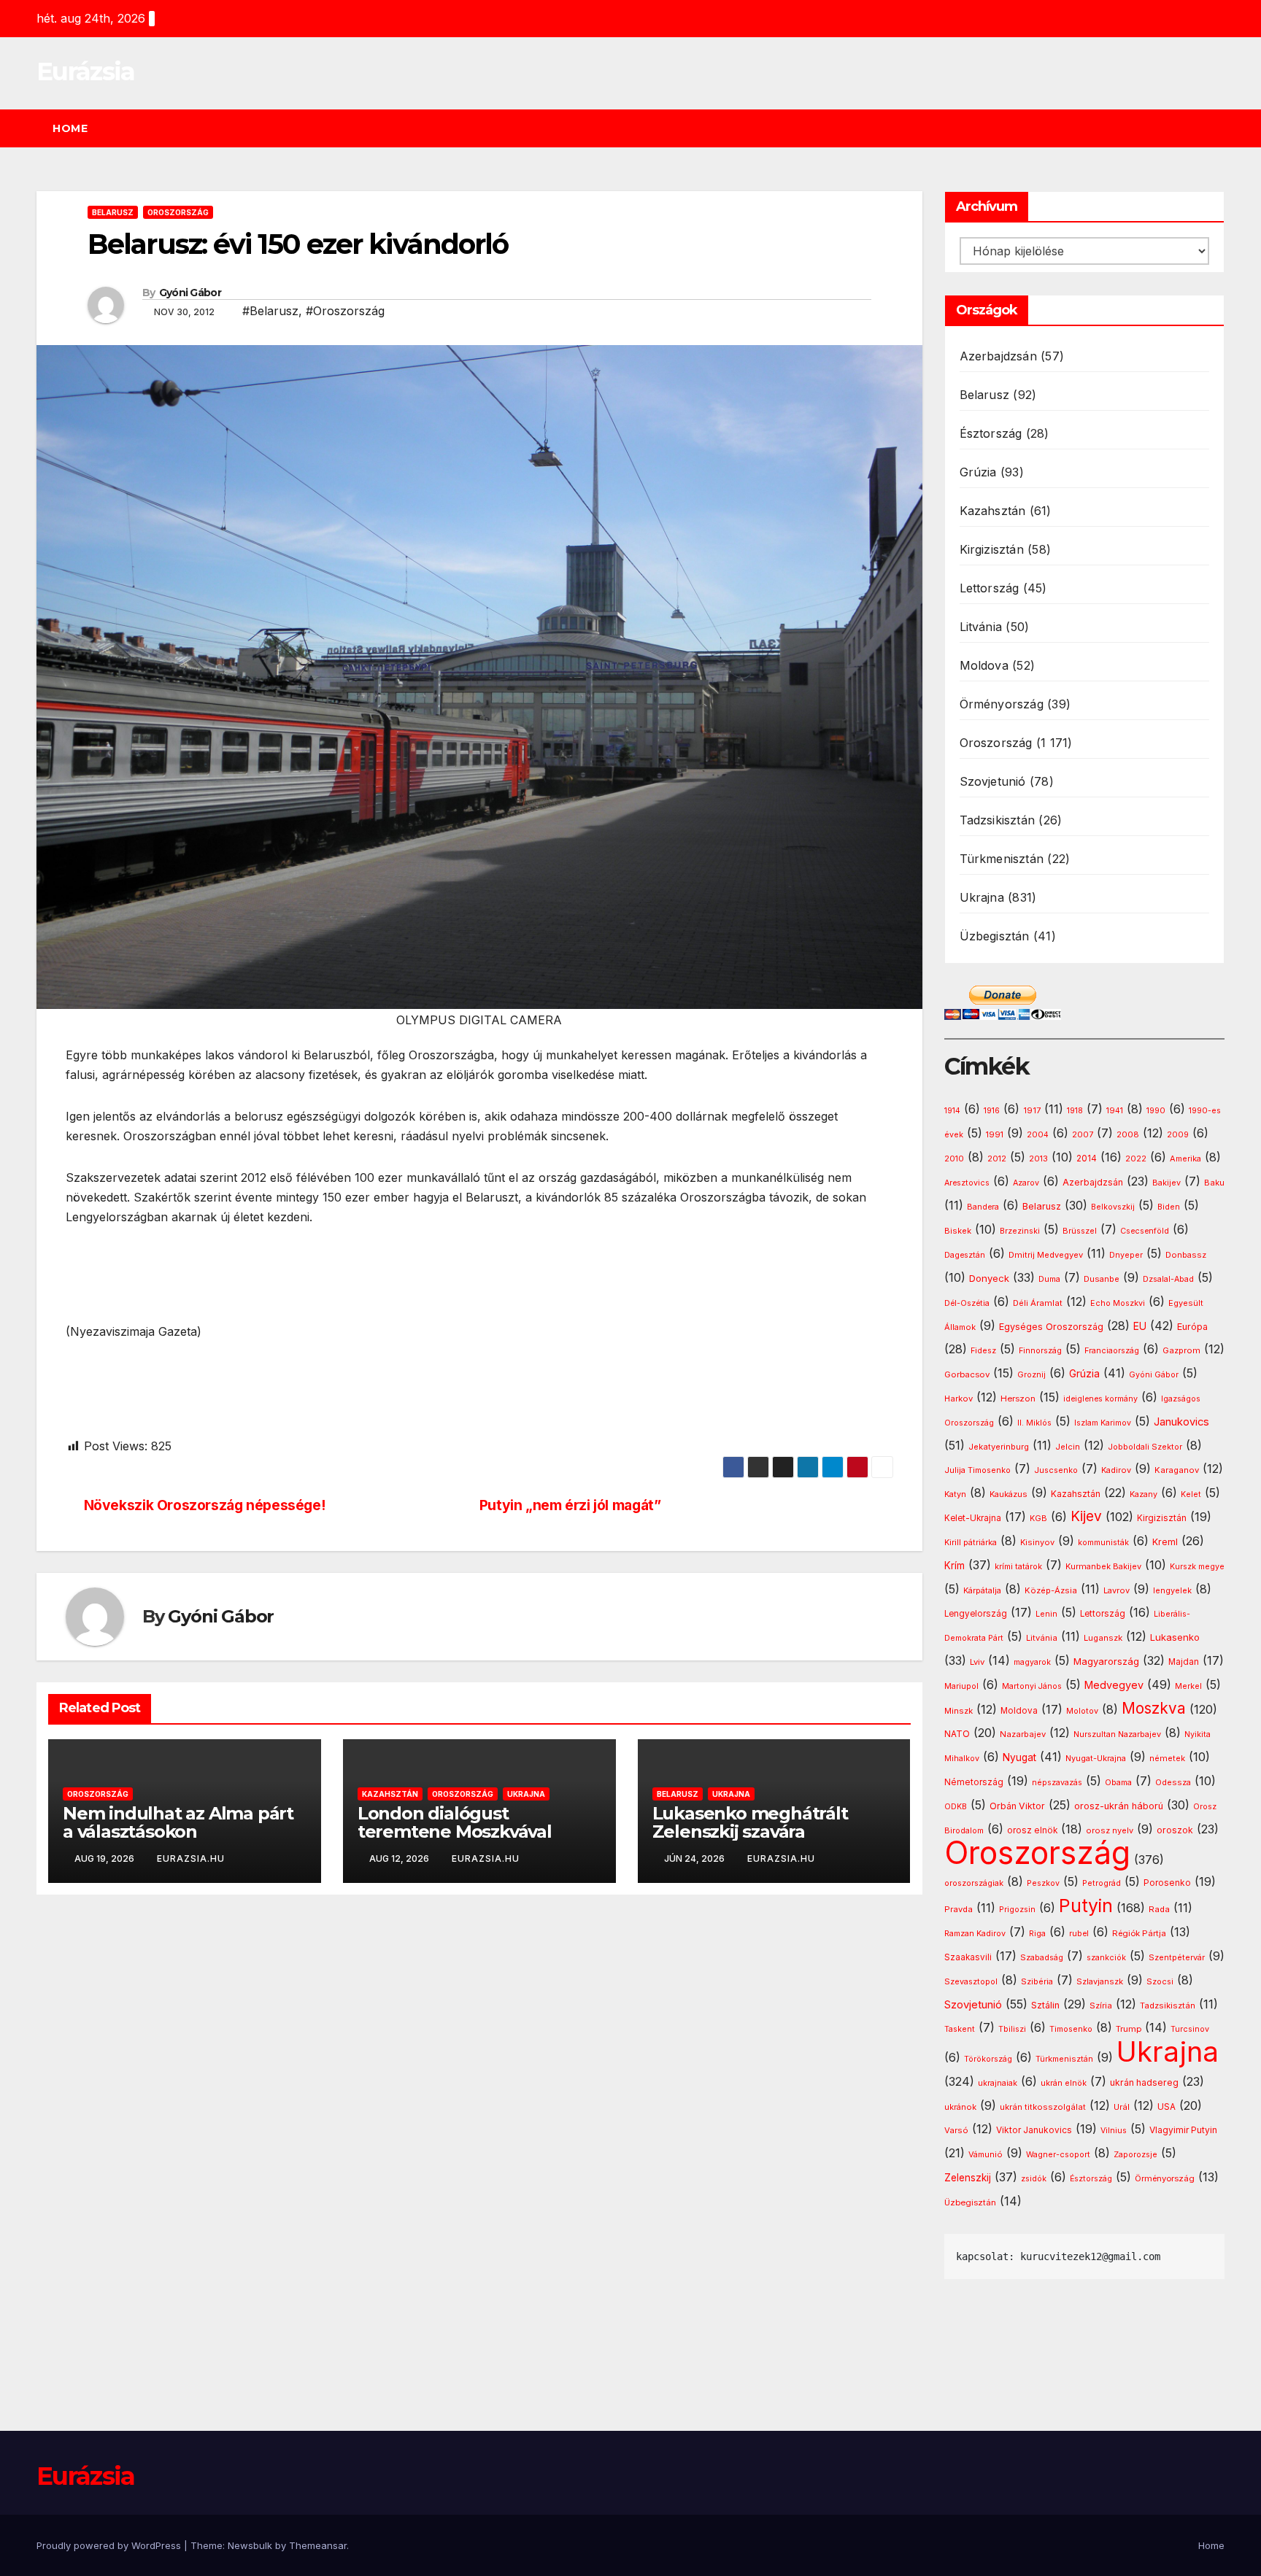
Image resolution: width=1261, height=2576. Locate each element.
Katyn (955, 1494)
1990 (1156, 1111)
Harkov (959, 1399)
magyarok (1032, 1662)
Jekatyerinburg (999, 1447)
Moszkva (1154, 1708)
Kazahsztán (390, 1794)
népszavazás (1057, 1783)
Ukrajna (526, 1794)
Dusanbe (1102, 1279)
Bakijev (1166, 1183)
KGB (1038, 1519)
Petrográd (1102, 1883)
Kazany (1144, 1494)
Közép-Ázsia (1051, 1590)
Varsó (956, 2130)
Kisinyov (1037, 1542)
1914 (952, 1111)
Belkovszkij (1113, 1207)
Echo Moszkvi (1118, 1303)
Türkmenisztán (1002, 859)
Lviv (977, 1662)
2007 (1083, 1135)
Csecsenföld (1145, 1231)
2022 (1136, 1159)
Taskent (960, 2029)
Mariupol (961, 1686)
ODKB (956, 1807)
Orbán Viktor (1017, 1806)
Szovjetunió (993, 781)
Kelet (1191, 1494)
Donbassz (1186, 1255)
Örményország (1002, 704)
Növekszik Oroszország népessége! (205, 1505)
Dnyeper (1126, 1255)
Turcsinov (1190, 2029)
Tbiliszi (1012, 2029)
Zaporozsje (1135, 2155)
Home (70, 128)
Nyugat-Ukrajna (1096, 1758)
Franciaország (1112, 1351)
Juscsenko (1056, 1470)
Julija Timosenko (977, 1470)
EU (1140, 1326)
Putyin (1086, 1906)
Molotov (1082, 1711)
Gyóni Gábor (190, 293)
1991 (995, 1134)
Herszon (1018, 1399)
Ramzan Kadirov (975, 1934)
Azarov (1026, 1183)
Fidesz (983, 1351)
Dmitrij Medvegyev (1046, 1255)
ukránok (960, 2107)
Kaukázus (1009, 1494)
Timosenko (1071, 2029)
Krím (955, 1566)
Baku (1214, 1183)
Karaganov (1177, 1470)
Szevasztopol (971, 1981)
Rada (1159, 1909)
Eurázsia (85, 71)
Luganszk (1103, 1638)
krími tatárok (1018, 1567)
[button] (1220, 128)
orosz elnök (1032, 1830)
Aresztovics (967, 1183)
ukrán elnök (1064, 2083)
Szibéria (1037, 1982)
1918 (1075, 1111)
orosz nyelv (1110, 1830)
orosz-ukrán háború (1119, 1806)
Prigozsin (1017, 1910)
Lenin (1046, 1614)
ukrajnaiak (998, 2083)
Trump (1129, 2029)
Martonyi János (1032, 1686)
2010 (954, 1159)
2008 (1128, 1134)
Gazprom (1181, 1350)
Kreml (1165, 1542)
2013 (1038, 1159)
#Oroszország (345, 311)
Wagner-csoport (1058, 2154)
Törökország (988, 2059)
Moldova (984, 665)
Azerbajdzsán (998, 356)
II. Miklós (1034, 1423)
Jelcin (1068, 1447)
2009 (1178, 1135)
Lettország (990, 588)
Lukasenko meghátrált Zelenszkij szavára (750, 1822)
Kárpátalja (982, 1590)
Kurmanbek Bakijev (1103, 1566)
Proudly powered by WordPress (110, 2545)
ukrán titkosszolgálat (1043, 2107)
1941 (1115, 1110)
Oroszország (178, 212)
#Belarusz (270, 311)
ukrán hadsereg (1144, 2082)
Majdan (1184, 1662)
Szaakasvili (968, 1957)
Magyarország (1106, 1661)
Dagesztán (965, 1255)
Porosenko (1167, 1883)
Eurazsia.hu (191, 1858)
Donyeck (989, 1278)
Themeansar (318, 2545)
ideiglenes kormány (1100, 1399)
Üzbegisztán (995, 936)
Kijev (1086, 1516)
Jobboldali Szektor (1145, 1447)
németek (1167, 1758)
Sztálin (1045, 2005)
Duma (1049, 1279)
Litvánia (981, 627)
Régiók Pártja (1139, 1933)
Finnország (1040, 1351)
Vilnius (1114, 2131)
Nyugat (1019, 1757)
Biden (1169, 1207)
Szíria (1101, 2006)
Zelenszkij (968, 2178)
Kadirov (1116, 1470)
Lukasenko (1175, 1637)
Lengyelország (976, 1614)
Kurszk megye (1197, 1567)
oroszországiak (974, 1883)
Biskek (958, 1231)
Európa (1192, 1327)
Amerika (1185, 1159)
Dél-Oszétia (967, 1303)
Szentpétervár (1177, 1957)
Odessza (1173, 1782)
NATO (957, 1734)
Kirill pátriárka (971, 1542)
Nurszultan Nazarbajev (1117, 1734)
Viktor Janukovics (1034, 2130)
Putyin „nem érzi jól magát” (570, 1505)
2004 (1038, 1135)
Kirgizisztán (992, 549)
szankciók (1106, 1958)
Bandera (983, 1207)
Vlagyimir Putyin (1183, 2130)
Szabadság (1042, 1958)
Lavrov (1117, 1590)
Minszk (959, 1711)
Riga (1037, 1934)
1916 (992, 1111)
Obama (1118, 1783)
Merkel (1188, 1686)
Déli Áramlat (1038, 1303)
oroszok (1175, 1830)
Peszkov (1043, 1883)
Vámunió (986, 2154)
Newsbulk (250, 2545)
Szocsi (1160, 1981)
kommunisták (1103, 1543)
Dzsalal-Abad (1168, 1279)
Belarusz (113, 212)
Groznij (1031, 1375)
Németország (974, 1782)
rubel (1079, 1934)
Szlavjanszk (1100, 1981)
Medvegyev (1114, 1685)
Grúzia (978, 472)
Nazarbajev (1023, 1734)
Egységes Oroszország (1051, 1327)
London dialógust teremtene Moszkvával (455, 1822)
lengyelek (1172, 1590)
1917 (1032, 1110)
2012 (997, 1159)
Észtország (991, 433)
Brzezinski (1020, 1231)
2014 (1087, 1159)
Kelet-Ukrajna (973, 1518)
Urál (1122, 2107)
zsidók (1034, 2179)
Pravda (959, 1909)
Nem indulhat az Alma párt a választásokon (178, 1822)
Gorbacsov (967, 1374)
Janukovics (1181, 1422)
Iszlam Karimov (1103, 1423)
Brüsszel (1080, 1231)
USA (1166, 2107)
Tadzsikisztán (998, 820)
